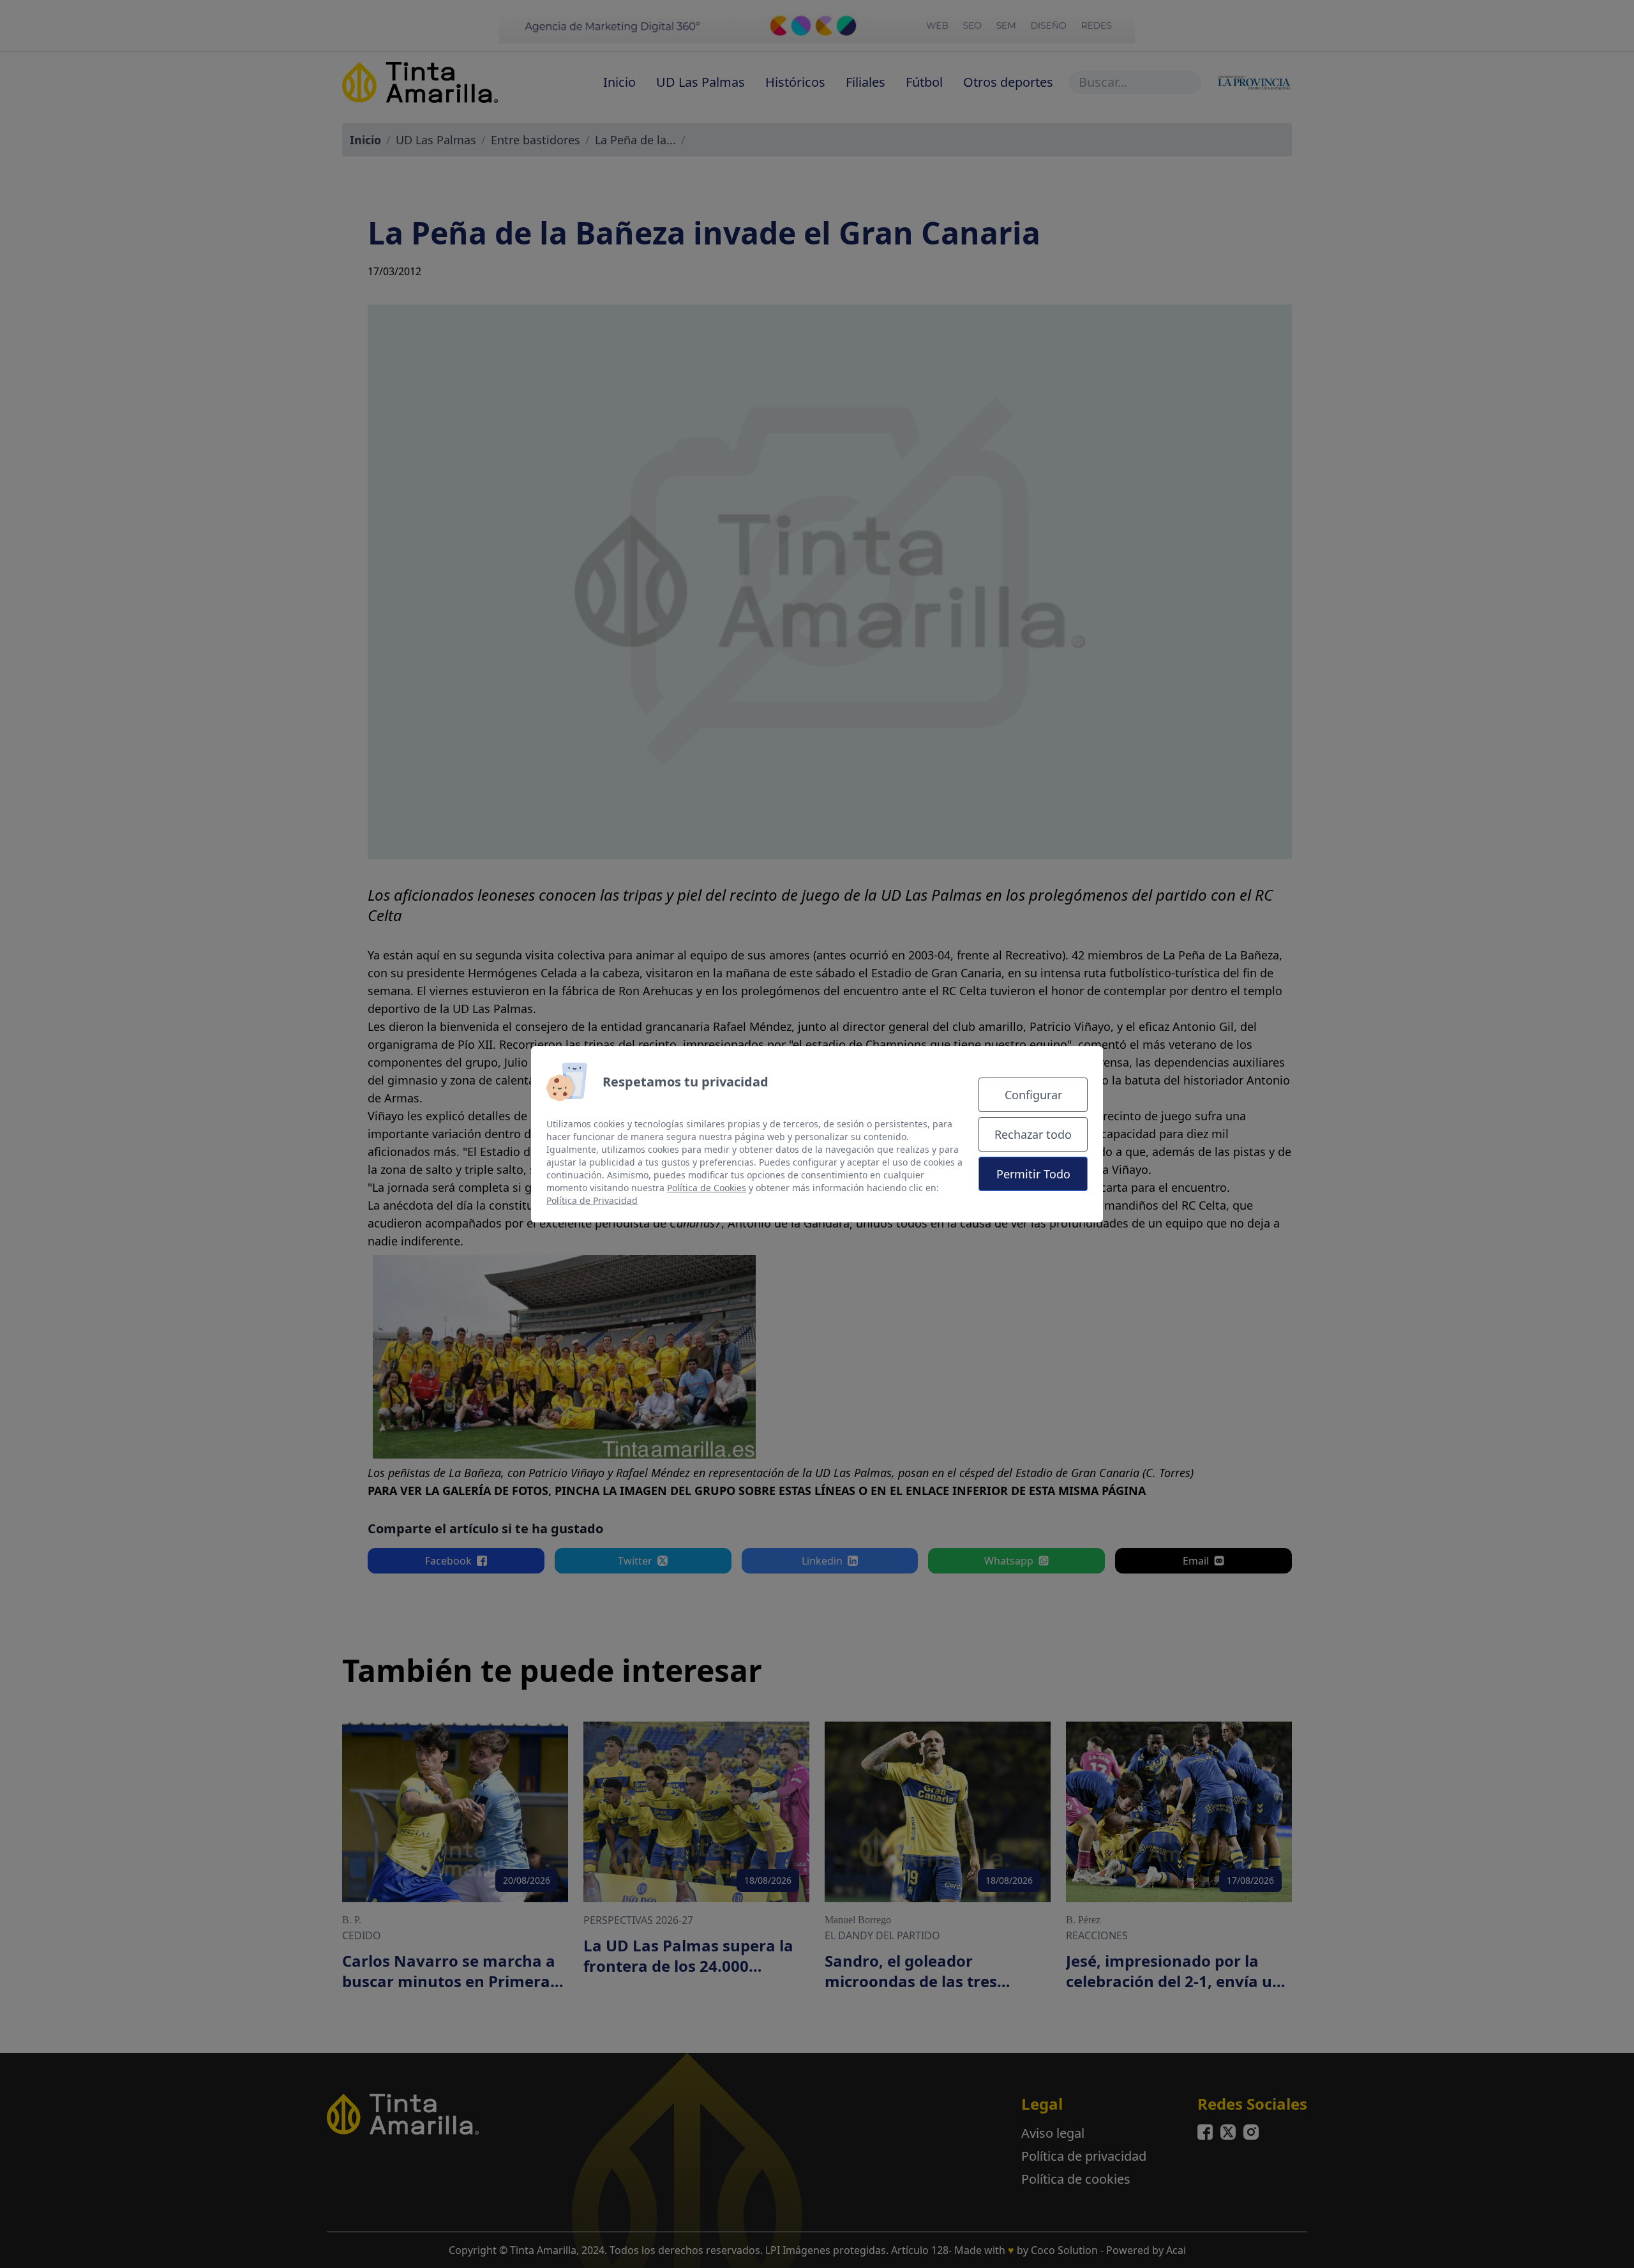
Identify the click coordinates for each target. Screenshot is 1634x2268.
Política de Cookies (707, 1188)
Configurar (1033, 1095)
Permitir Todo (1033, 1174)
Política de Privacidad (592, 1200)
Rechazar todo (1033, 1134)
